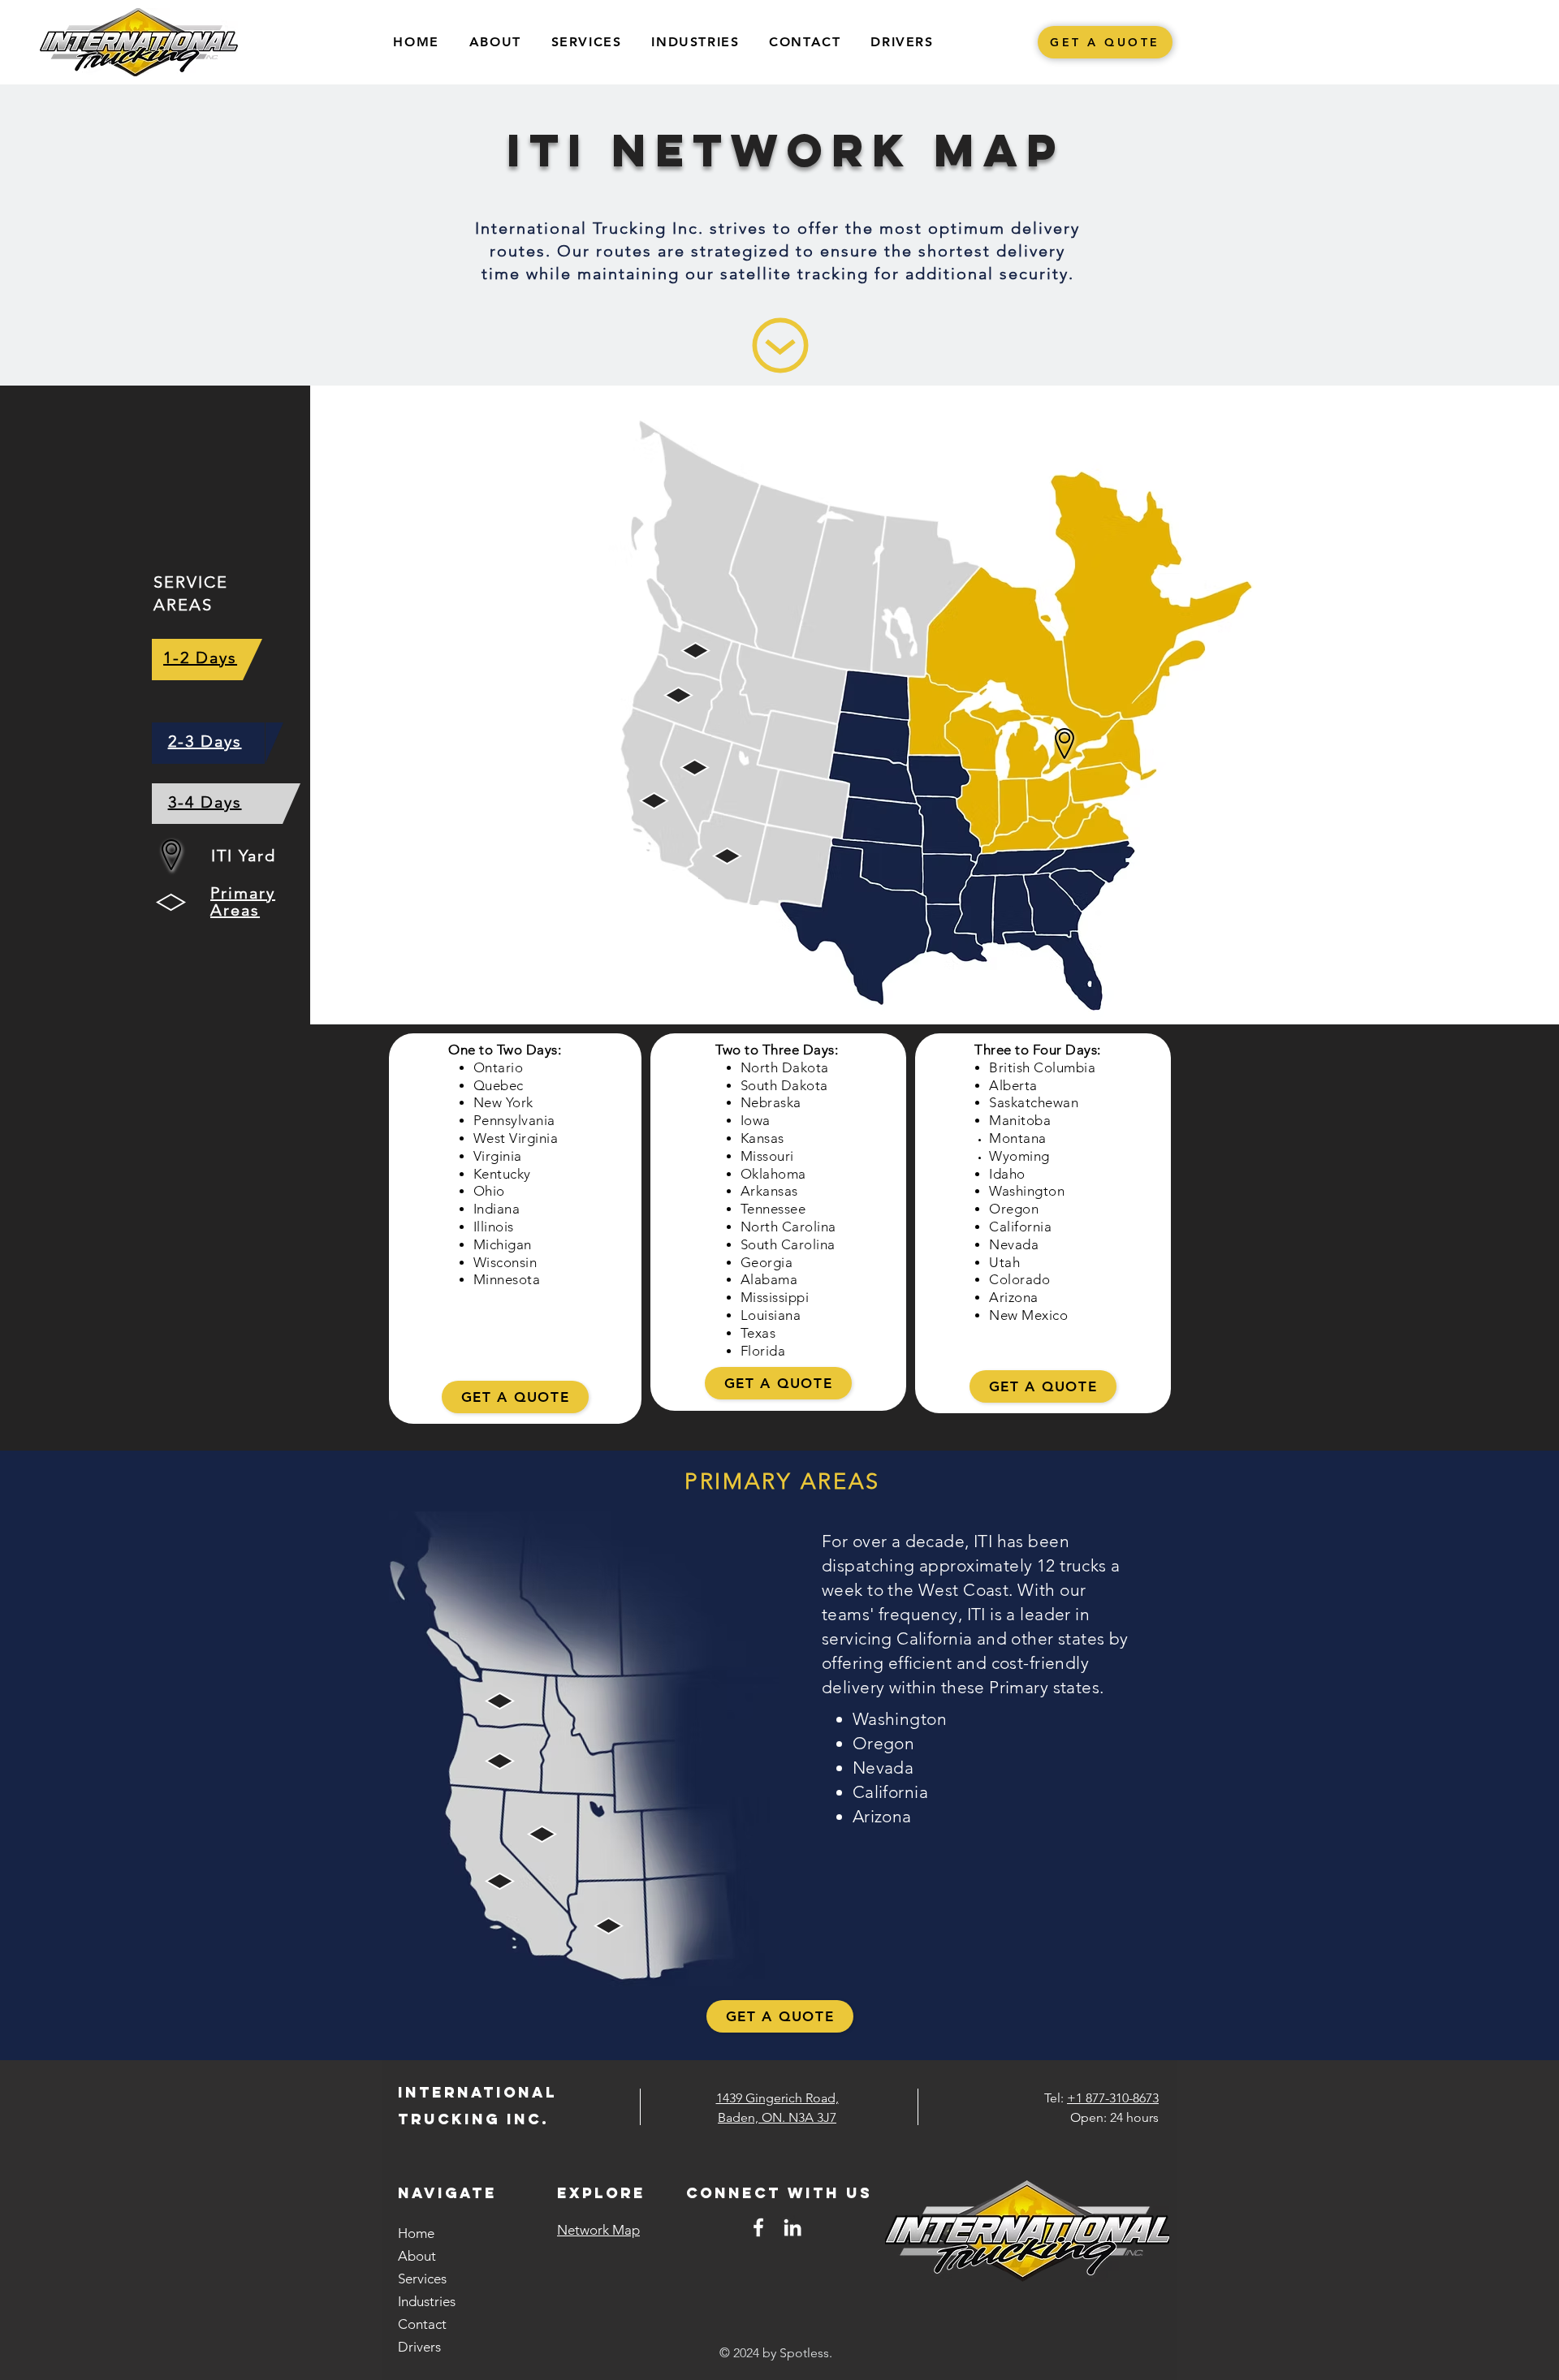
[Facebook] (758, 2227)
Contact (422, 2324)
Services (422, 2279)
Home (416, 2233)
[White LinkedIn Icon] (792, 2227)
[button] (586, 43)
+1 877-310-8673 (1113, 2098)
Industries (427, 2301)
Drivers (419, 2347)
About (417, 2256)
